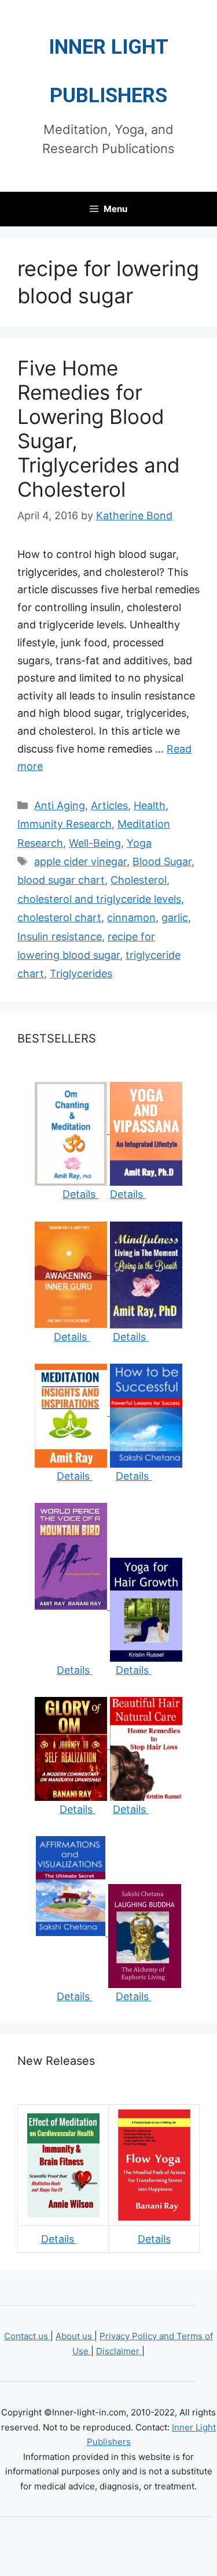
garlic (175, 917)
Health (150, 805)
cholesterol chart (59, 917)
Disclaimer (119, 2351)
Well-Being (95, 843)
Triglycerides (81, 974)
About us (75, 2336)
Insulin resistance (60, 937)
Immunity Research (65, 824)
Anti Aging (60, 805)
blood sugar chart (61, 880)
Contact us (27, 2336)
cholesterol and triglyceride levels (99, 899)
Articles (109, 805)
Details (80, 1194)
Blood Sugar (162, 861)
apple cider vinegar (80, 861)
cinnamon (131, 917)
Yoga (139, 843)
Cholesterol (139, 880)
